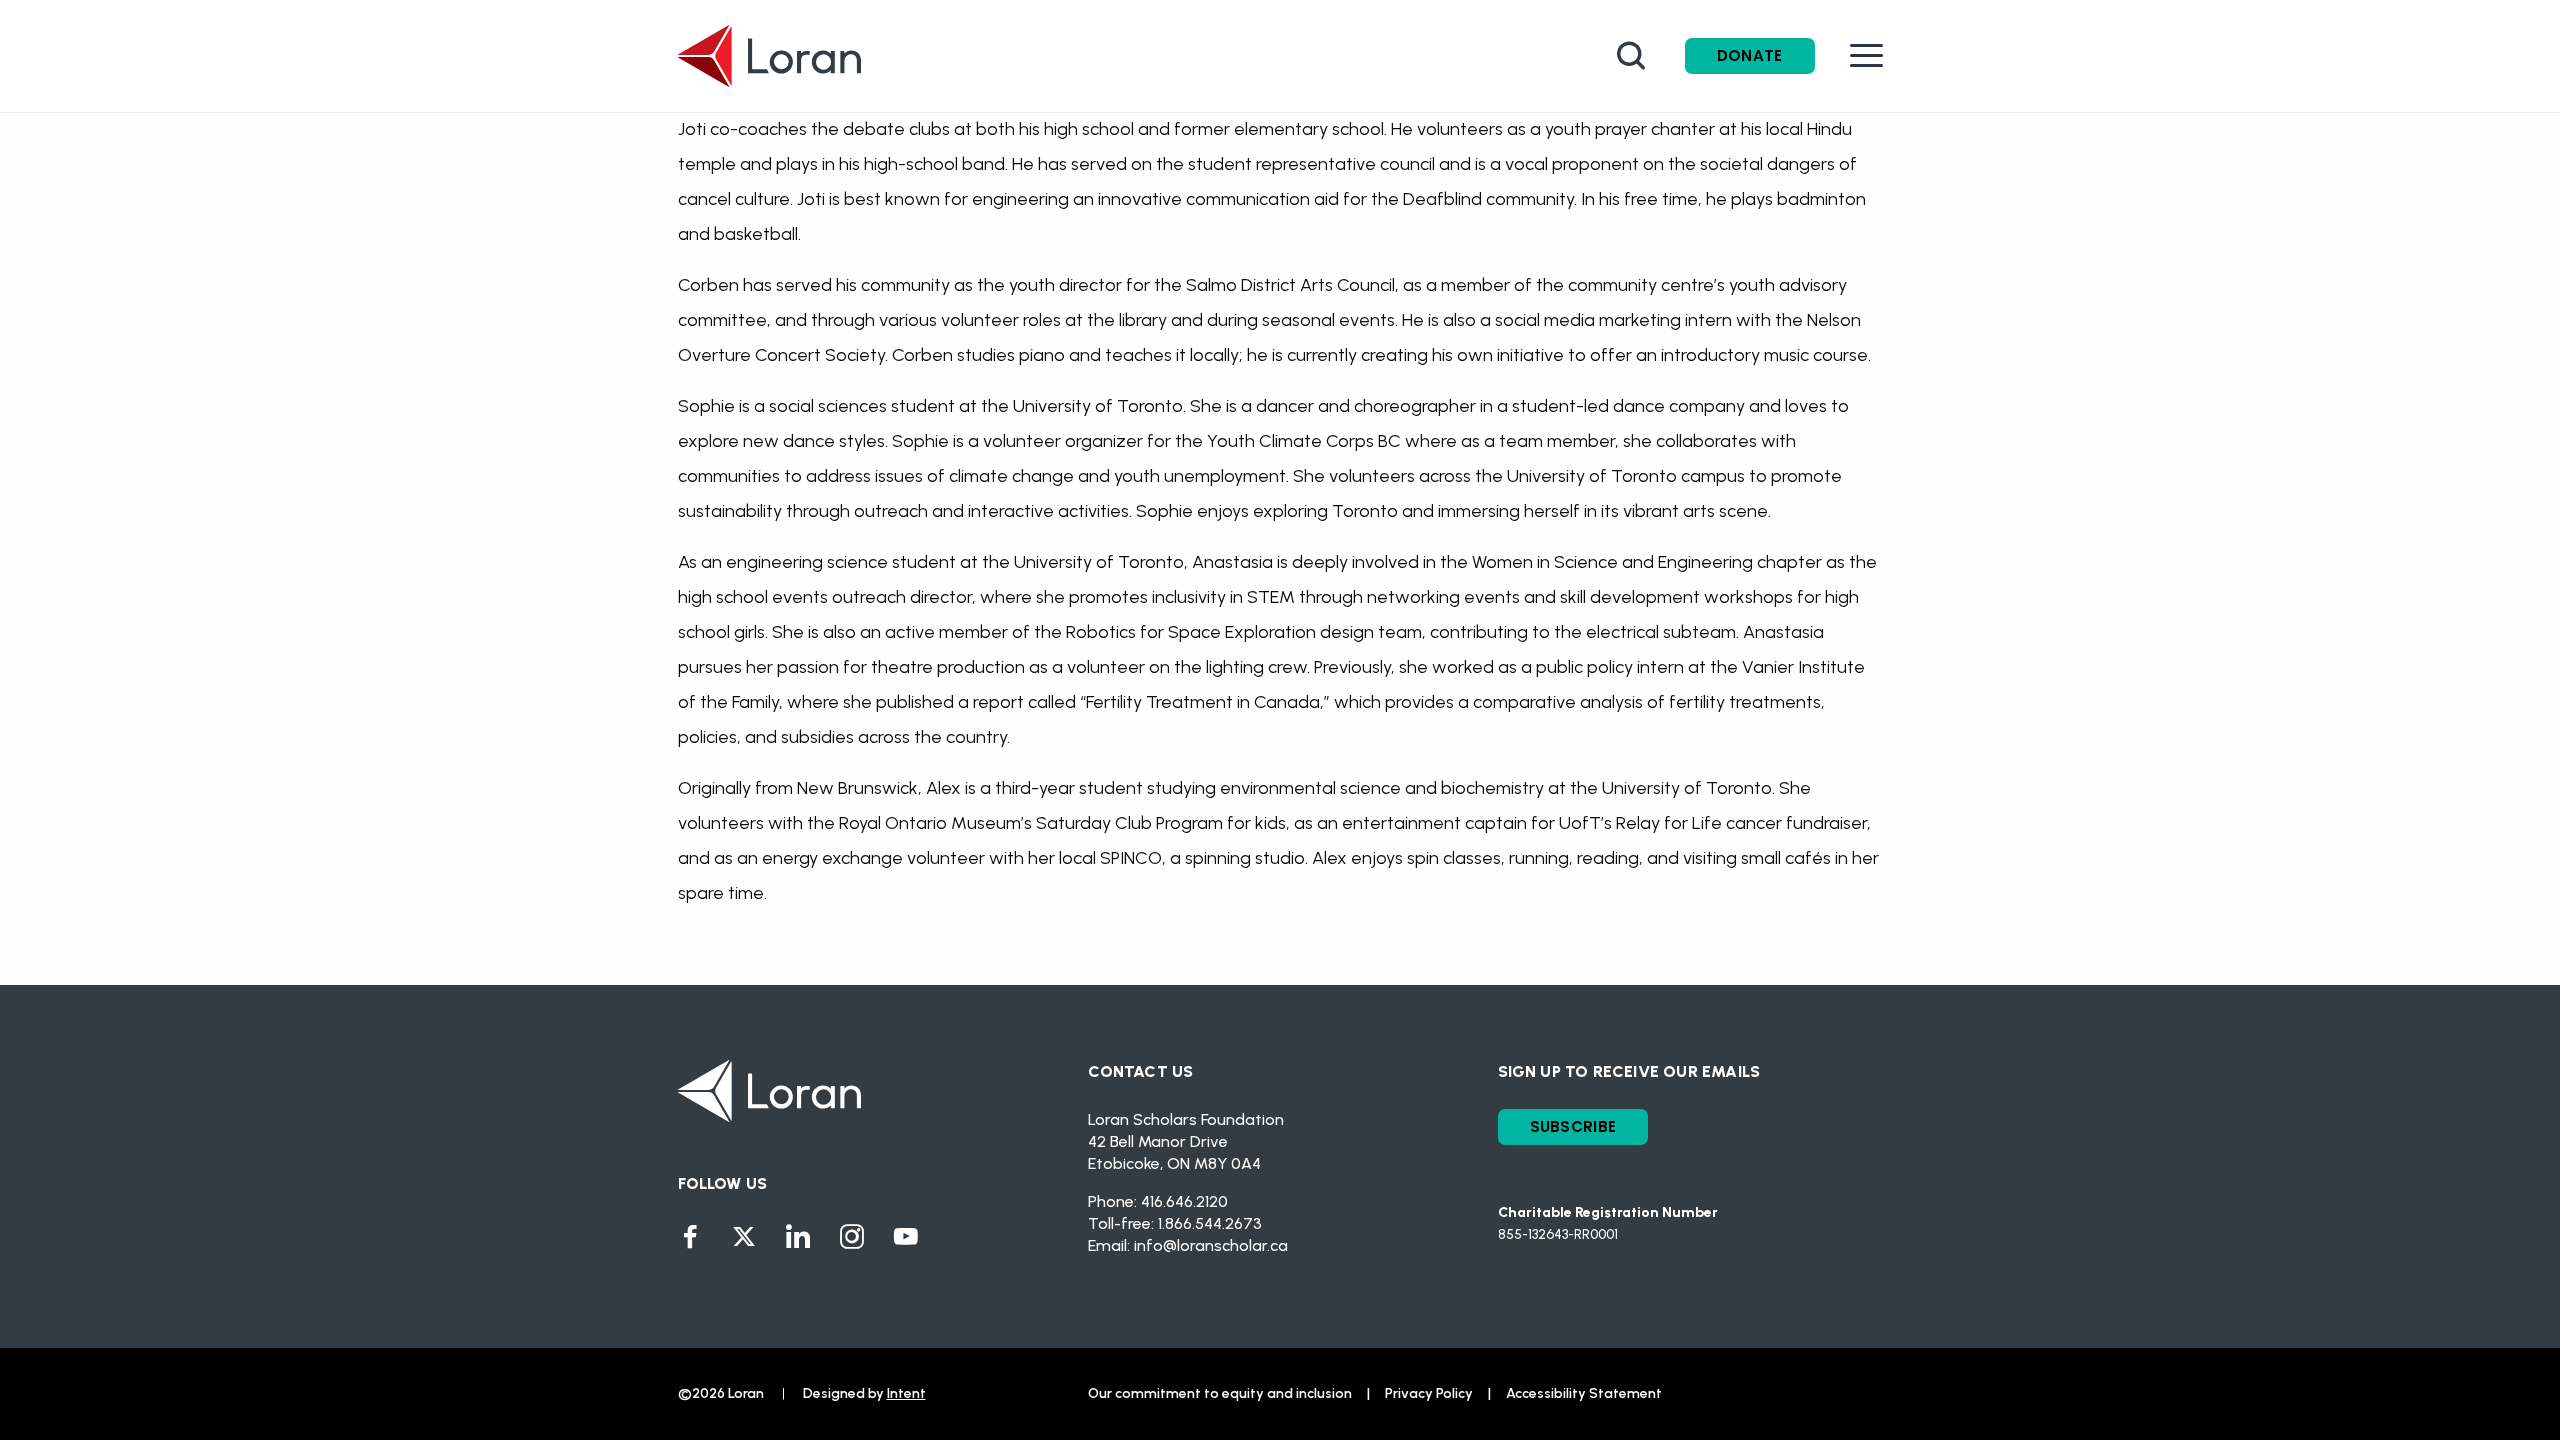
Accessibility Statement (1584, 1393)
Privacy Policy (1429, 1393)
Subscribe (1573, 1126)
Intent (906, 1393)
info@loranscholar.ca (1211, 1245)
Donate (1750, 55)
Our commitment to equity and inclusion (1220, 1393)
